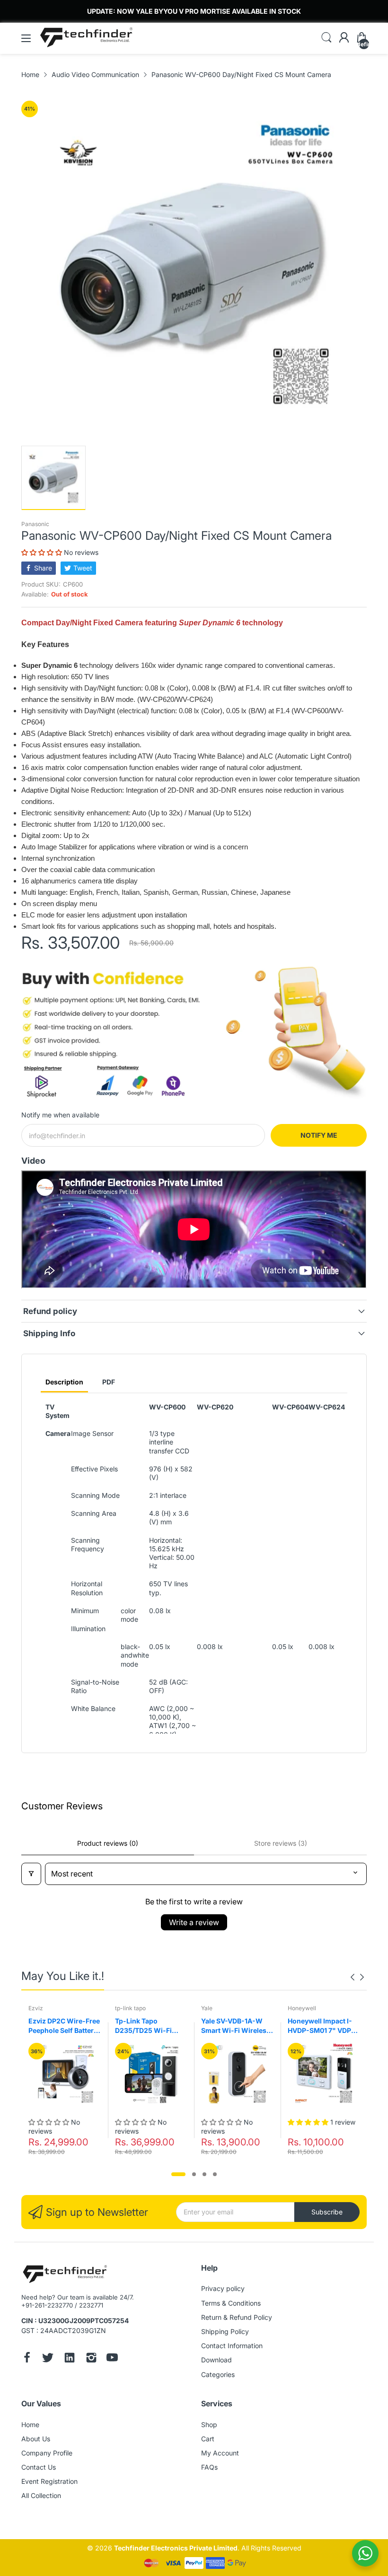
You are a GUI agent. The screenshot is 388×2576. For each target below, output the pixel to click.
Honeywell (302, 2008)
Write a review (194, 1922)
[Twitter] (48, 2359)
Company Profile (47, 2453)
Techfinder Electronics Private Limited (176, 2548)
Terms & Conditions (231, 2303)
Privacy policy (223, 2288)
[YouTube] (112, 2359)
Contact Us (39, 2467)
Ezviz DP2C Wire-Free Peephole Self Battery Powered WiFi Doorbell (64, 2026)
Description (64, 1382)
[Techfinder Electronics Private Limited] (65, 2275)
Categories (218, 2374)
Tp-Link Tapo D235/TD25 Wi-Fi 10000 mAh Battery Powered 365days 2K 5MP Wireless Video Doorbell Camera (150, 2026)
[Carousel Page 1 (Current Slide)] (178, 2174)
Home (30, 2425)
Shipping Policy (225, 2331)
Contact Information (232, 2346)
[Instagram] (91, 2359)
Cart (208, 2439)
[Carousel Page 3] (204, 2174)
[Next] (353, 1977)
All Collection (41, 2495)
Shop (209, 2425)
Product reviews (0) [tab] (108, 1843)
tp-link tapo (130, 2008)
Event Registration (49, 2481)
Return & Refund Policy (237, 2317)
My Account (220, 2453)
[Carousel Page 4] (215, 2174)
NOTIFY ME (319, 1135)
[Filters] (31, 1874)
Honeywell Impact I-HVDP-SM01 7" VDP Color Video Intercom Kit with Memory (322, 2026)
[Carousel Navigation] (357, 1977)
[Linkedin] (70, 2359)
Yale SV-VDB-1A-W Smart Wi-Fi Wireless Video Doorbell (236, 2026)
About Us (36, 2439)
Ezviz (36, 2008)
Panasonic (35, 524)
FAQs (209, 2467)
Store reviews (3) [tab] (281, 1843)
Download (216, 2360)
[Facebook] (27, 2359)
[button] (43, 552)
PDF (109, 1382)
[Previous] (362, 1977)
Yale (207, 2008)
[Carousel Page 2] (194, 2174)
